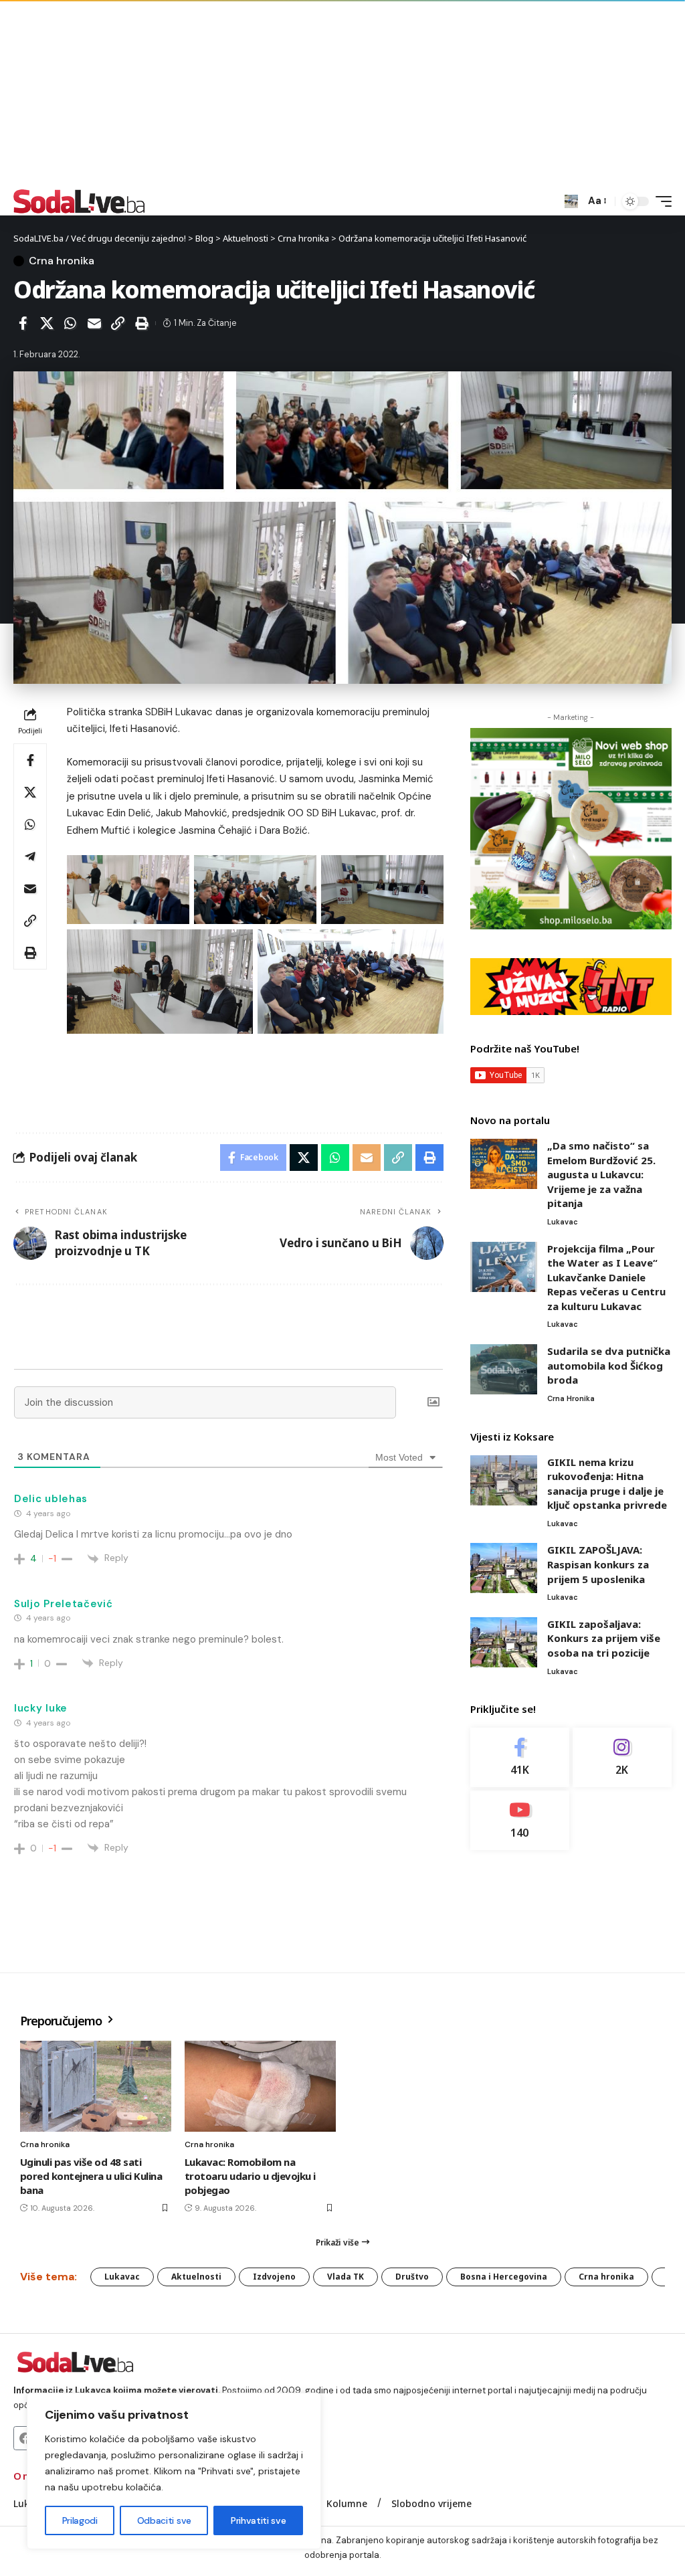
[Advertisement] (342, 94)
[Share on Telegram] (30, 856)
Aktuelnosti (196, 2277)
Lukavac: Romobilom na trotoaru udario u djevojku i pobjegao (250, 2176)
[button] (571, 201)
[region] (174, 2471)
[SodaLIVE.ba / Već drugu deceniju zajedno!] (79, 201)
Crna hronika (62, 261)
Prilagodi (80, 2520)
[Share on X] (47, 323)
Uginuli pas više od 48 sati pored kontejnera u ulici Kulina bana (91, 2176)
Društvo (412, 2277)
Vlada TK (346, 2277)
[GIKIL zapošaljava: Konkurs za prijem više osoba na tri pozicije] (504, 1642)
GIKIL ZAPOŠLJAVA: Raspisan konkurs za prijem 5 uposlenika (598, 1564)
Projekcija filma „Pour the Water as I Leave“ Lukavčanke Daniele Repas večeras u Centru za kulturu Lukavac (606, 1277)
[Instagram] (622, 1757)
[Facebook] (520, 1757)
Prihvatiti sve (258, 2520)
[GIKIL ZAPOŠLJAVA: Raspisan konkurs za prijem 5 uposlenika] (504, 1568)
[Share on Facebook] (23, 323)
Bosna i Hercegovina (504, 2277)
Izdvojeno (274, 2277)
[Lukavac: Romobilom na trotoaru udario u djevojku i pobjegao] (260, 2086)
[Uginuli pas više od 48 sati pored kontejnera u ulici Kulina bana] (96, 2086)
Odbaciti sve (164, 2520)
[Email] (94, 323)
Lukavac (563, 1222)
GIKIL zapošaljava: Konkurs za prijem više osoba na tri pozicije (604, 1638)
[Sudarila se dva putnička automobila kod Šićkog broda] (504, 1369)
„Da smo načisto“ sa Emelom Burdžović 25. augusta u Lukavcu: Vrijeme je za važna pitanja (601, 1174)
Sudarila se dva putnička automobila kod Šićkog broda (609, 1365)
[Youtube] (520, 1820)
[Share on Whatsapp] (70, 323)
